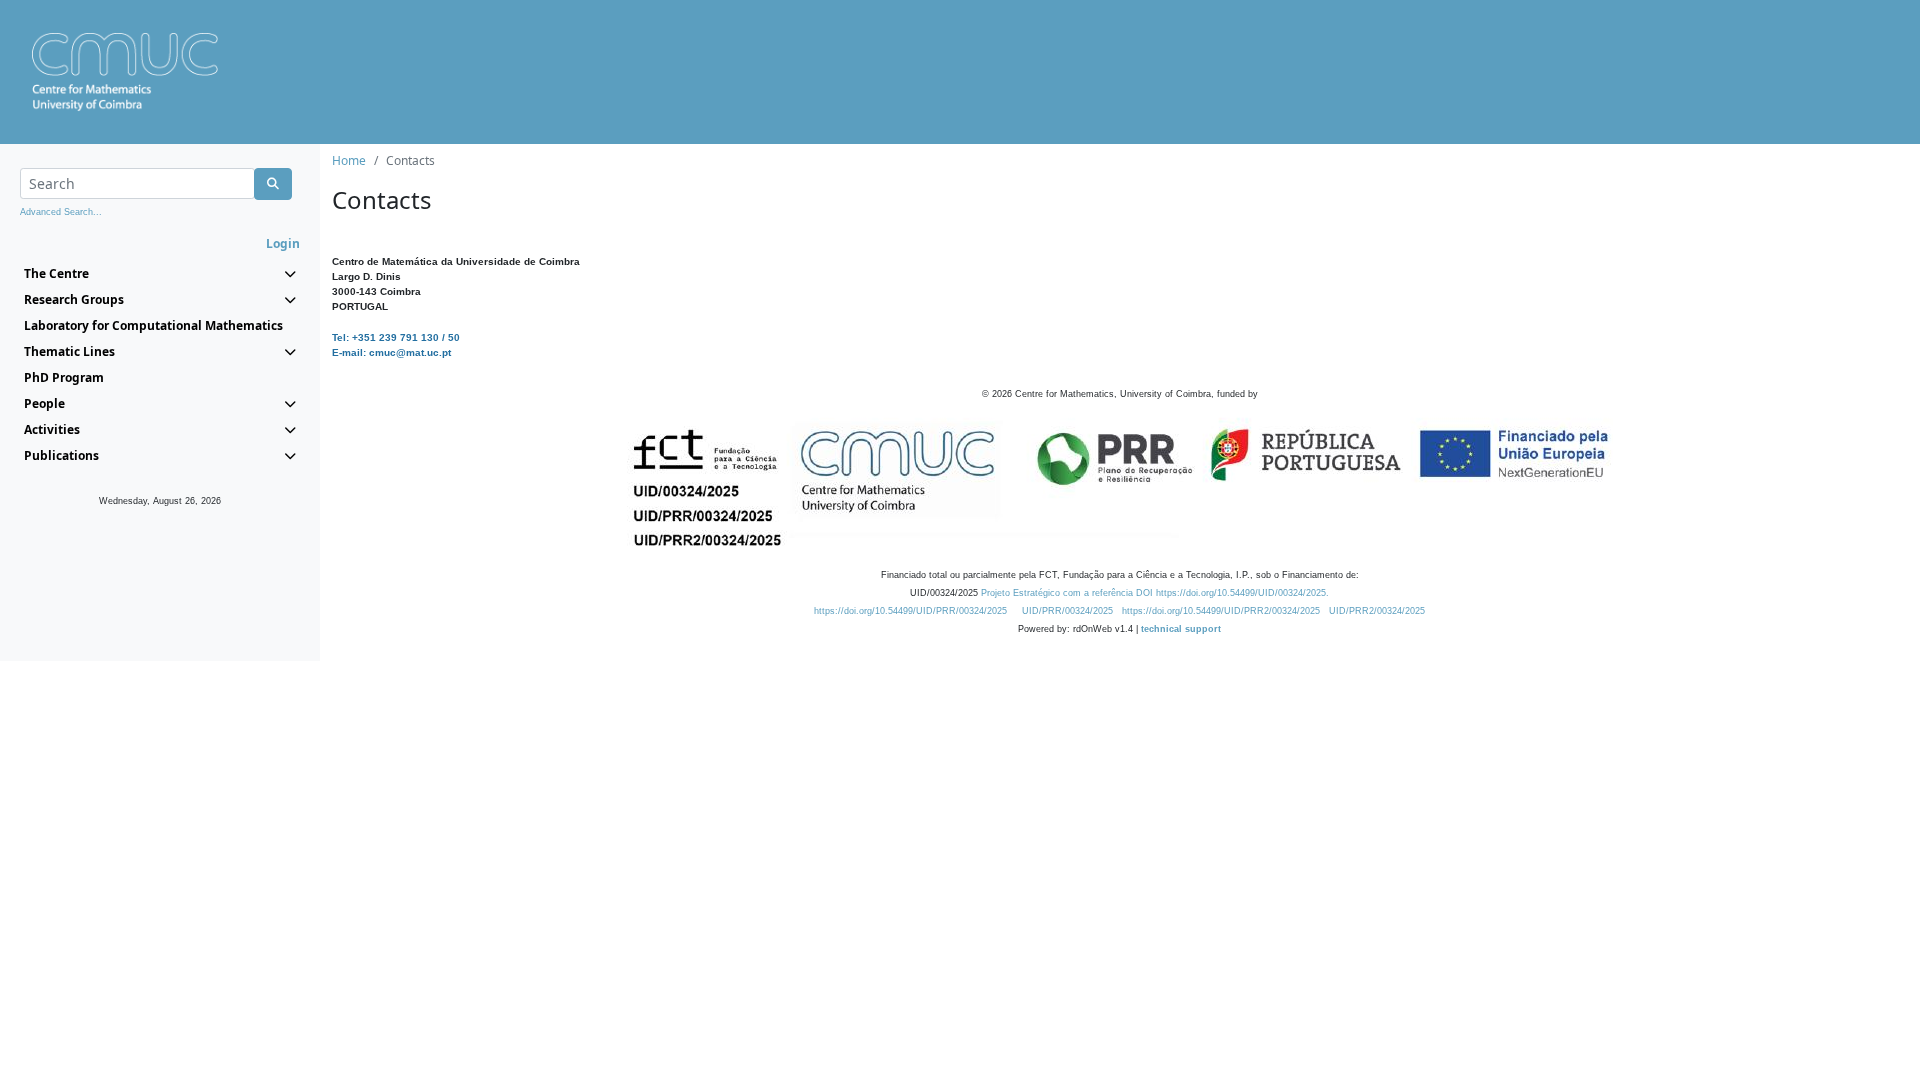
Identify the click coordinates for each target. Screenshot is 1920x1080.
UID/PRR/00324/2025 (1067, 611)
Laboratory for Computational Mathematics (153, 325)
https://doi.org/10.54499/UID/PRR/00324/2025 (910, 611)
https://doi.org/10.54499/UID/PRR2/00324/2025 (1221, 611)
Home (349, 160)
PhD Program (64, 377)
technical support (1181, 629)
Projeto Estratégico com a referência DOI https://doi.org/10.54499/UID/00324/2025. (1155, 593)
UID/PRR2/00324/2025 (1377, 611)
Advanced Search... (61, 212)
